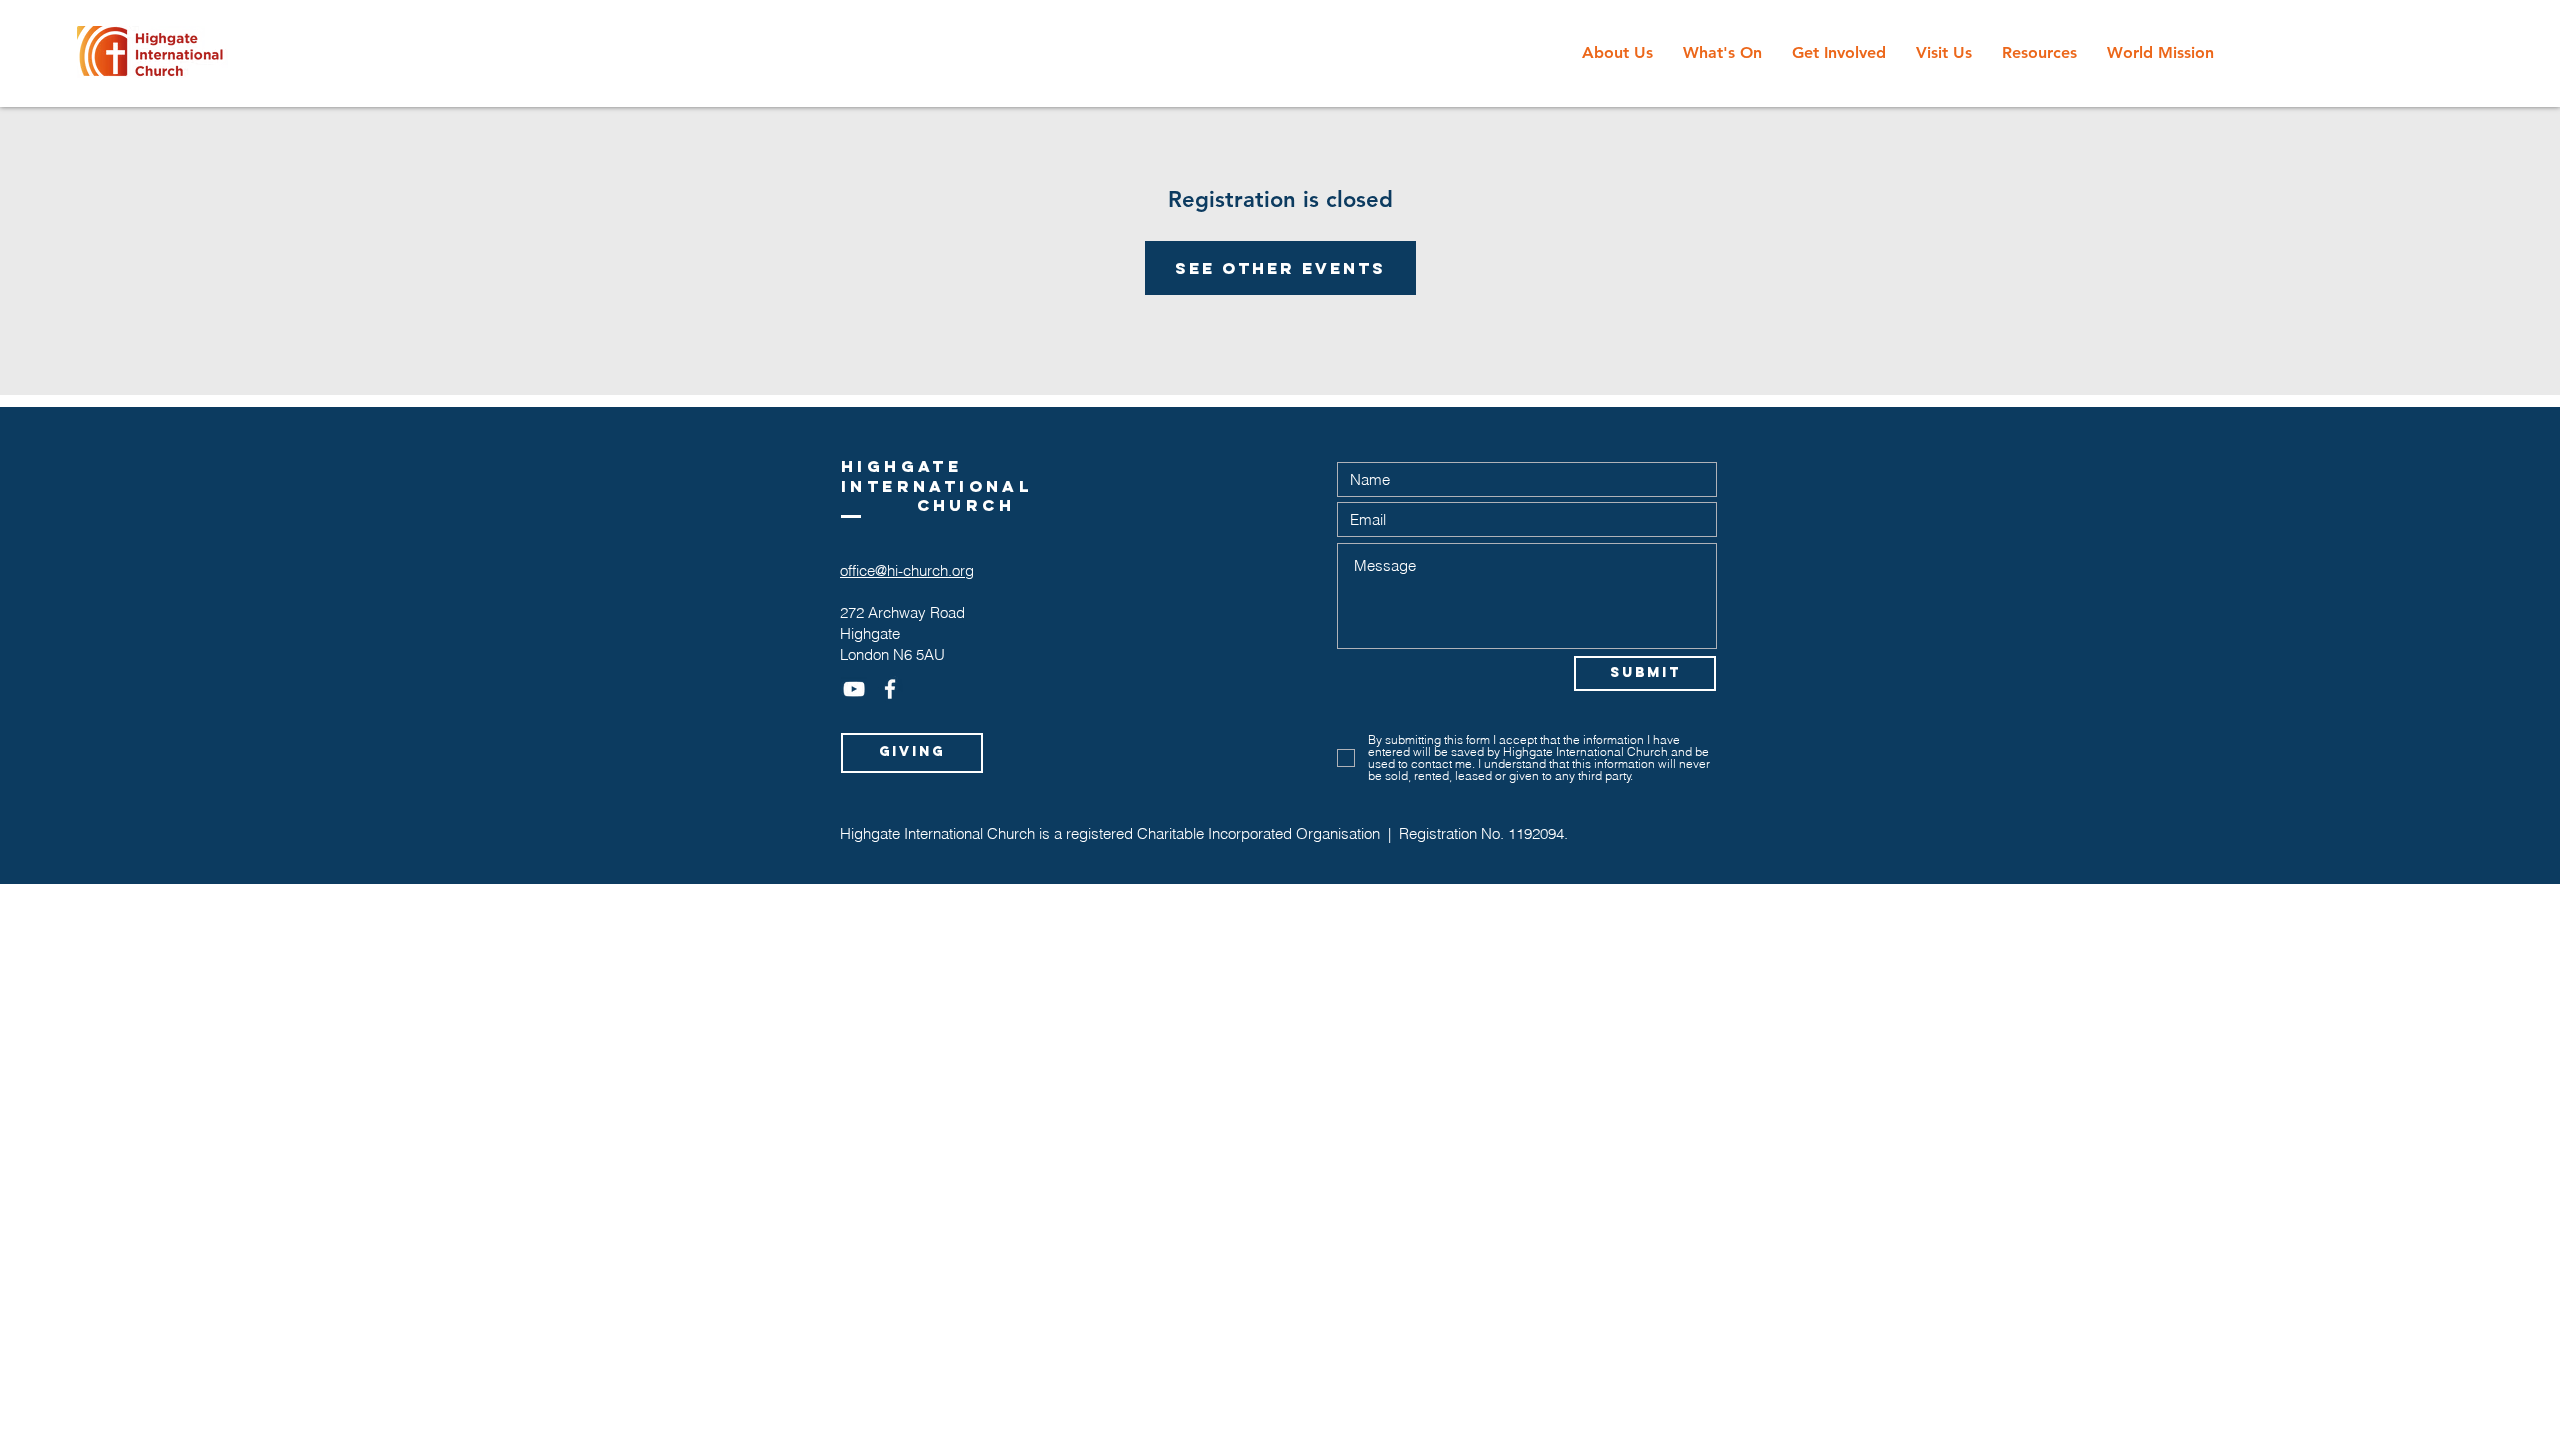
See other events (1280, 268)
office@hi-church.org (907, 570)
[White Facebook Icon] (890, 689)
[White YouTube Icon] (854, 689)
